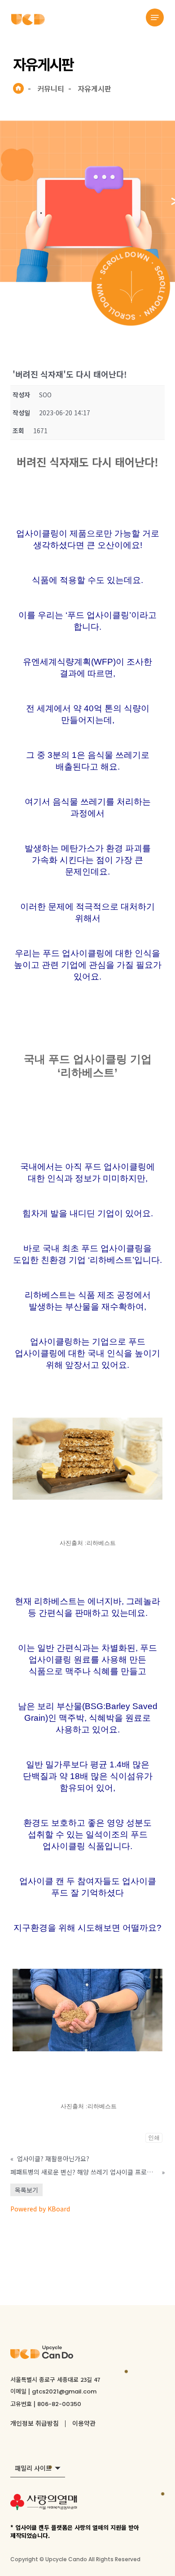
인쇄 (154, 2138)
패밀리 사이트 (33, 2468)
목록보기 (26, 2190)
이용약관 (84, 2423)
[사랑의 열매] (44, 2504)
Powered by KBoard (40, 2209)
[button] (155, 17)
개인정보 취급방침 (35, 2423)
